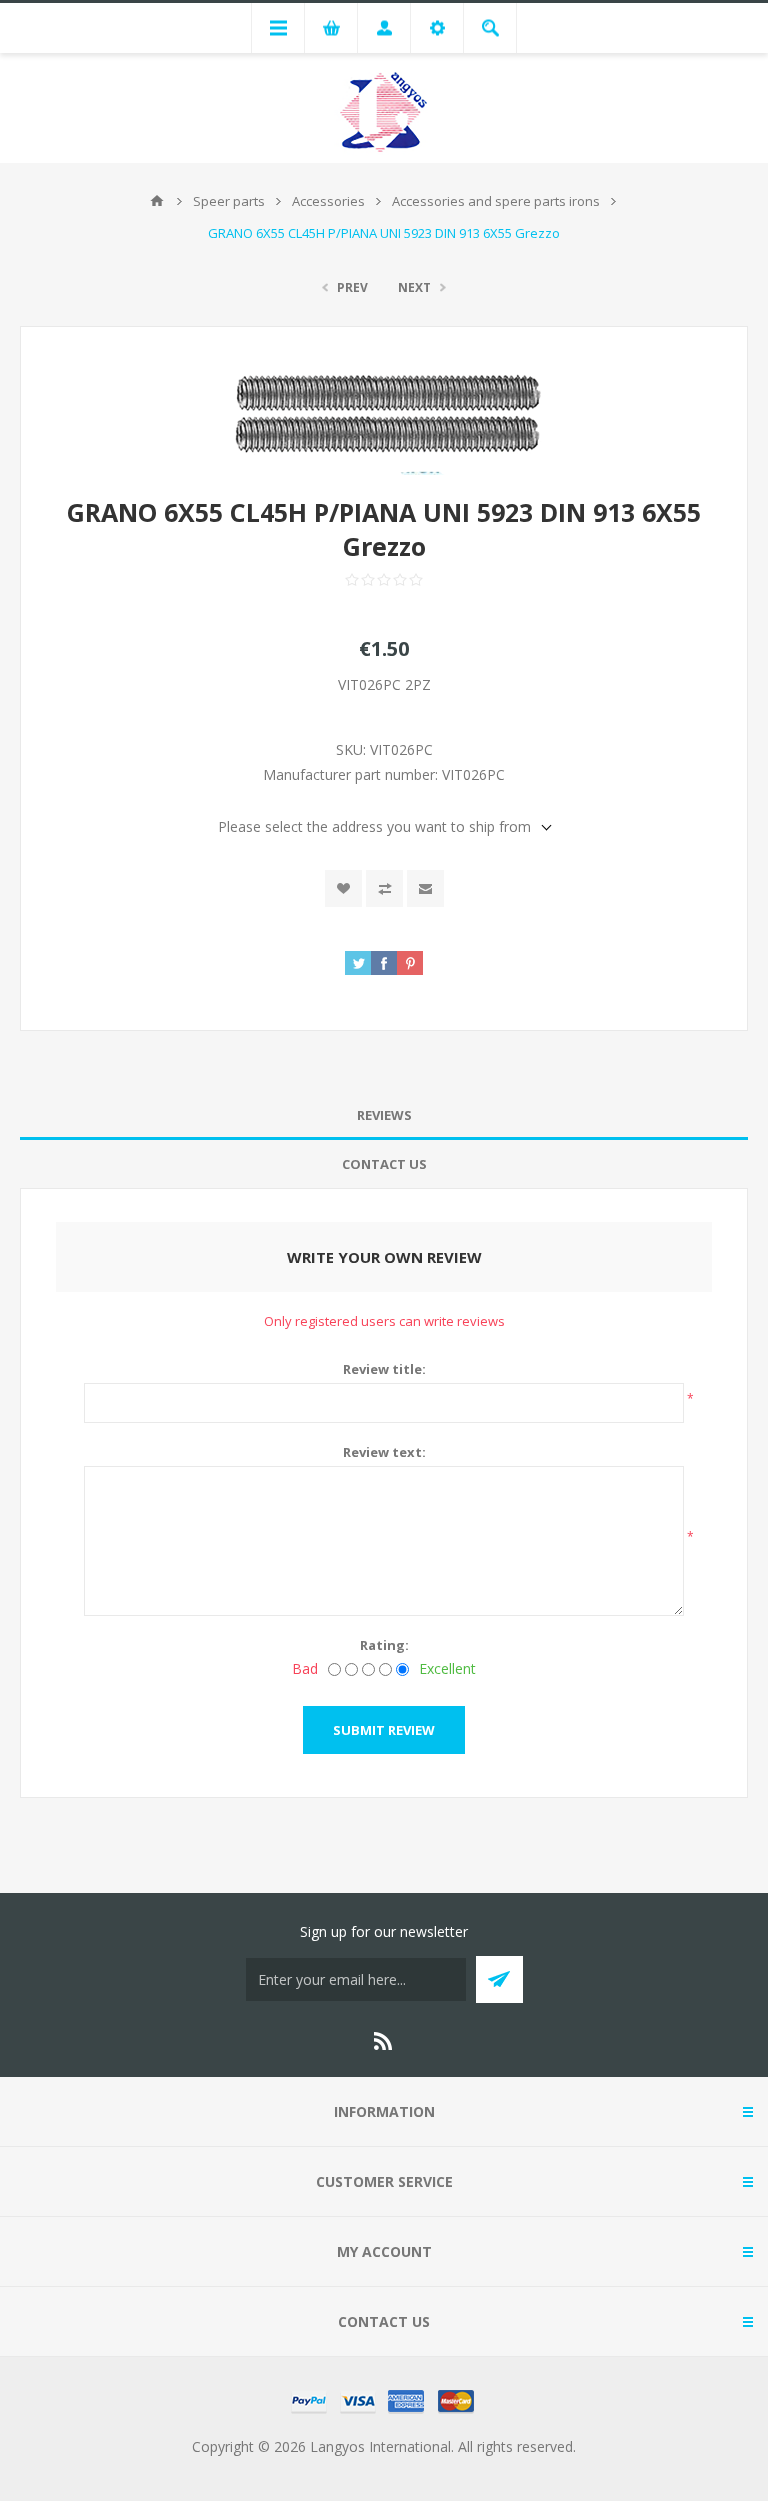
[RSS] (384, 2041)
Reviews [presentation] (384, 1115)
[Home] (157, 201)
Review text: (384, 1452)
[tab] (384, 1115)
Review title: (384, 1369)
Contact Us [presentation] (384, 1164)
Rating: (384, 1645)
